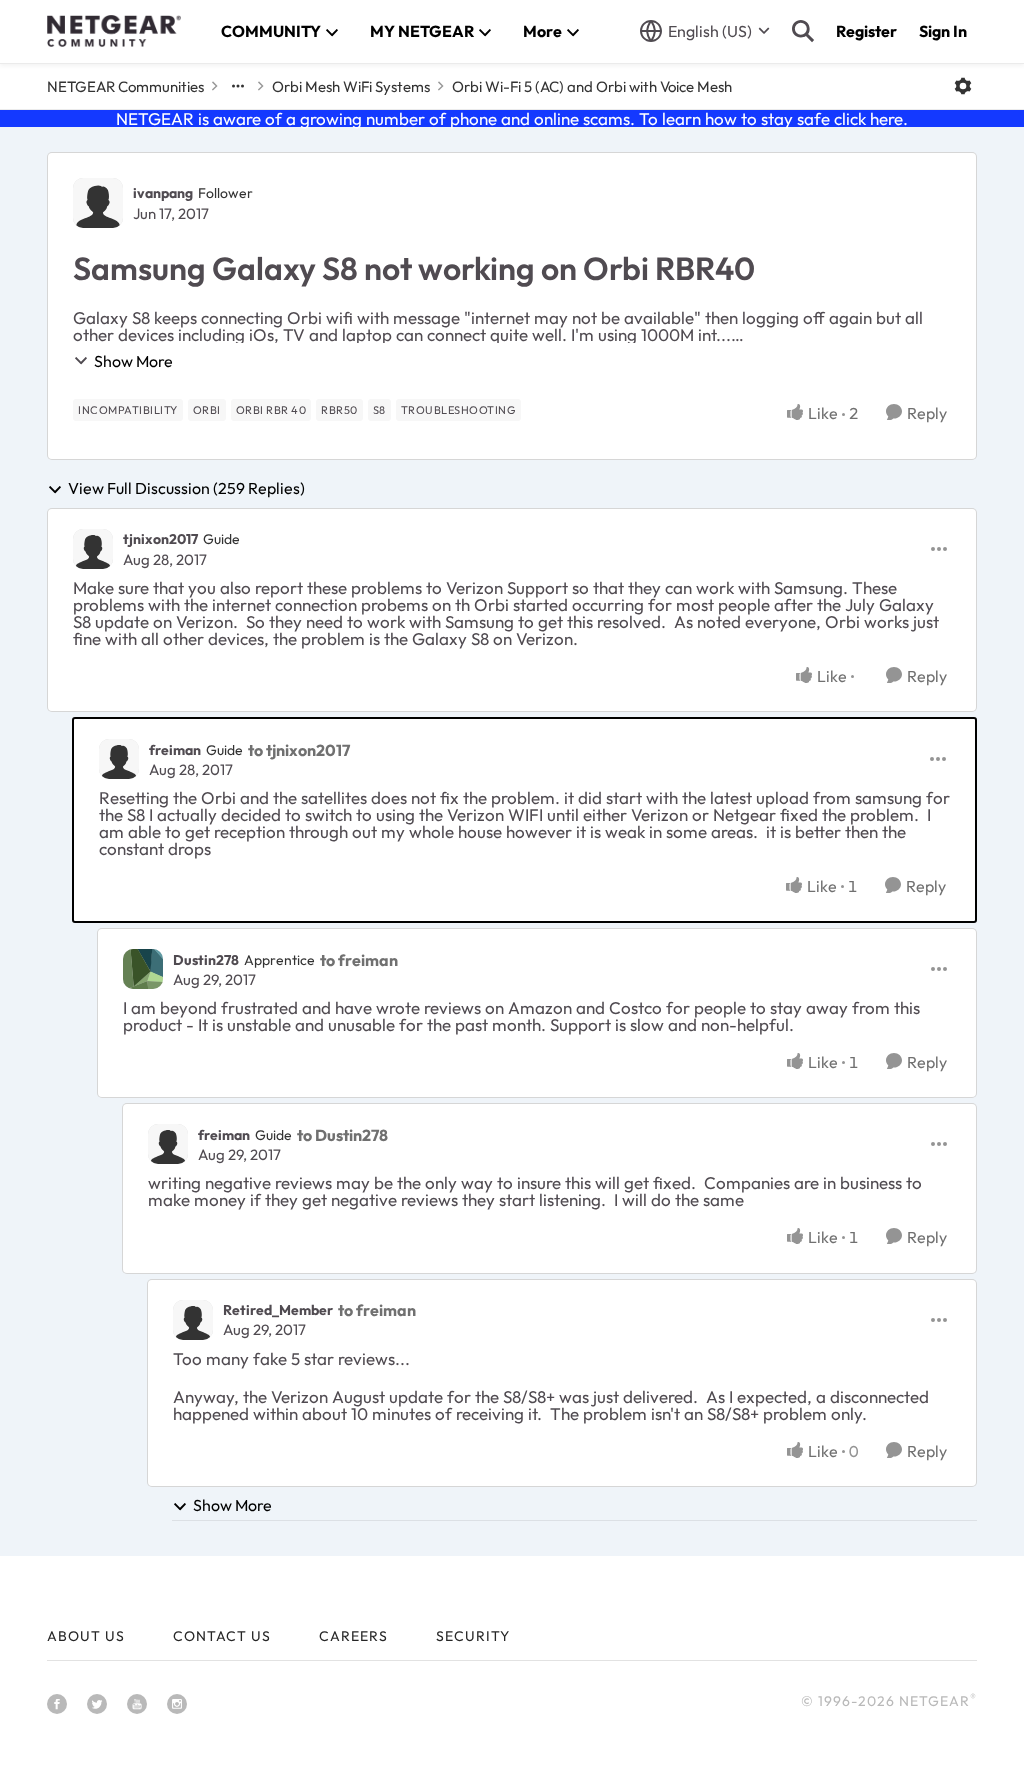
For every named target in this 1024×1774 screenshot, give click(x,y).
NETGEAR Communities (125, 86)
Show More (133, 361)
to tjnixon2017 (299, 750)
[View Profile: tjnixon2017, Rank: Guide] (93, 549)
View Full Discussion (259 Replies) (186, 489)
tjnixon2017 (160, 539)
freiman (175, 750)
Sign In (943, 31)
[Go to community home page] (114, 31)
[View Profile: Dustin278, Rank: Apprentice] (143, 969)
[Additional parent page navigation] (238, 86)
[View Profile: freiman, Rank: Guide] (119, 759)
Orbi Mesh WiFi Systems (351, 86)
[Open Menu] (963, 86)
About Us (86, 1636)
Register (866, 31)
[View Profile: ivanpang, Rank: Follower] (98, 203)
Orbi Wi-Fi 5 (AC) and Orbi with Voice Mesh (592, 86)
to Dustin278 (342, 1135)
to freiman (359, 960)
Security (473, 1636)
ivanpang (163, 193)
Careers (353, 1636)
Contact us (222, 1636)
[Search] (803, 31)
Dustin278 (206, 960)
